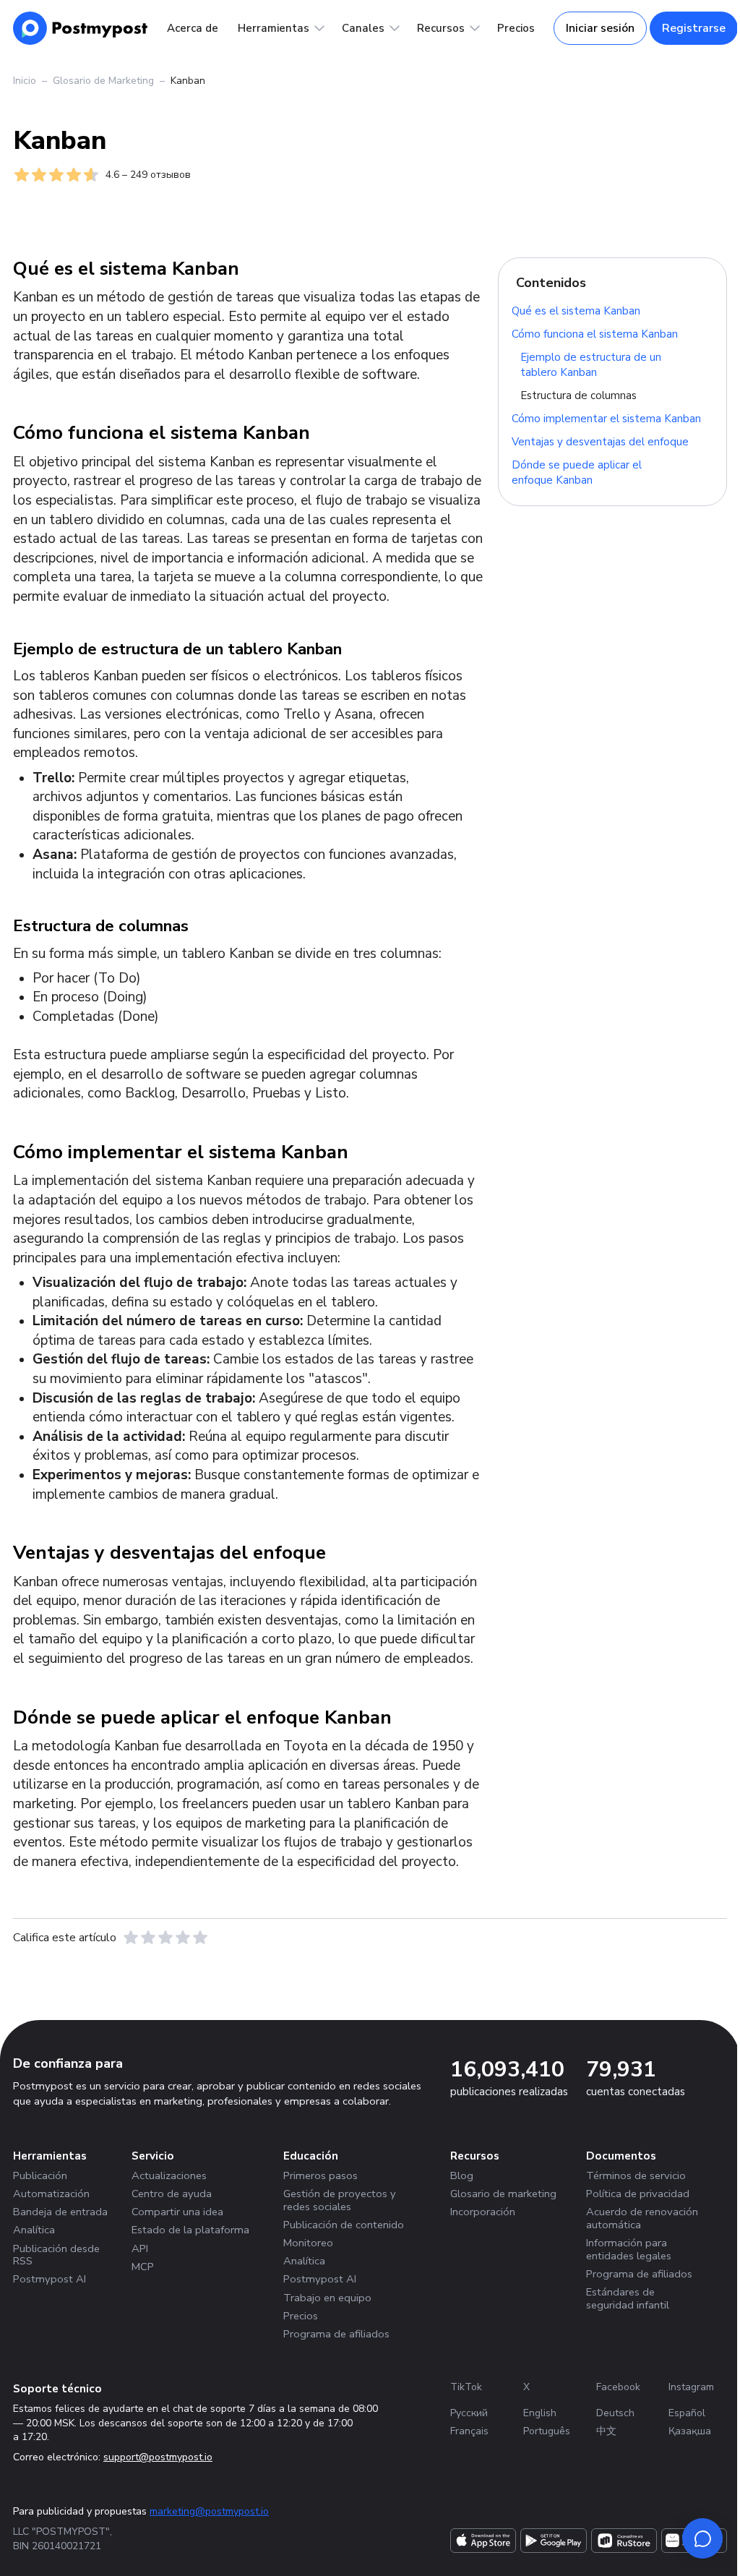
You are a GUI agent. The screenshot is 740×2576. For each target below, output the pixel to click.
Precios (516, 28)
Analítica (34, 2230)
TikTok (466, 2387)
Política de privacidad (638, 2194)
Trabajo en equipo (327, 2298)
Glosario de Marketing (103, 81)
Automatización (51, 2194)
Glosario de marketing (503, 2194)
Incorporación (483, 2212)
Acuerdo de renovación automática (642, 2218)
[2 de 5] (148, 1938)
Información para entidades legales (629, 2249)
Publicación (40, 2175)
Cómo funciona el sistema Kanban (595, 333)
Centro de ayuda (172, 2194)
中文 (606, 2431)
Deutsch (615, 2413)
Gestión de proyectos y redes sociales (340, 2200)
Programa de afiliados (336, 2334)
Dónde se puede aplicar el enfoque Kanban (577, 472)
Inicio (25, 81)
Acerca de (193, 28)
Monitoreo (308, 2243)
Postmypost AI (50, 2279)
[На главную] (81, 28)
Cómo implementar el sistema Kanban (606, 418)
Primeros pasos (320, 2175)
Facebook (618, 2387)
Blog (462, 2175)
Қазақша (690, 2431)
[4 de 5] (183, 1938)
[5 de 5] (200, 1938)
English (540, 2413)
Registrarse (694, 28)
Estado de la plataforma (190, 2230)
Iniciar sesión (600, 28)
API (140, 2248)
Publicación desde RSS (56, 2255)
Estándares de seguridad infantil (628, 2298)
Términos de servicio (636, 2175)
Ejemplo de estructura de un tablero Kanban (591, 364)
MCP (143, 2267)
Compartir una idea (177, 2212)
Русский (469, 2413)
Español (687, 2413)
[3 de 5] (165, 1938)
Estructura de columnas (578, 395)
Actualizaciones (169, 2175)
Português (547, 2431)
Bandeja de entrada (60, 2212)
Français (469, 2431)
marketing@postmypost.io (209, 2511)
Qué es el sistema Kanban (576, 310)
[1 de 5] (131, 1938)
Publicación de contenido (344, 2225)
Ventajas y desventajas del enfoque (600, 441)
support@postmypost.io (158, 2457)
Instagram (691, 2387)
